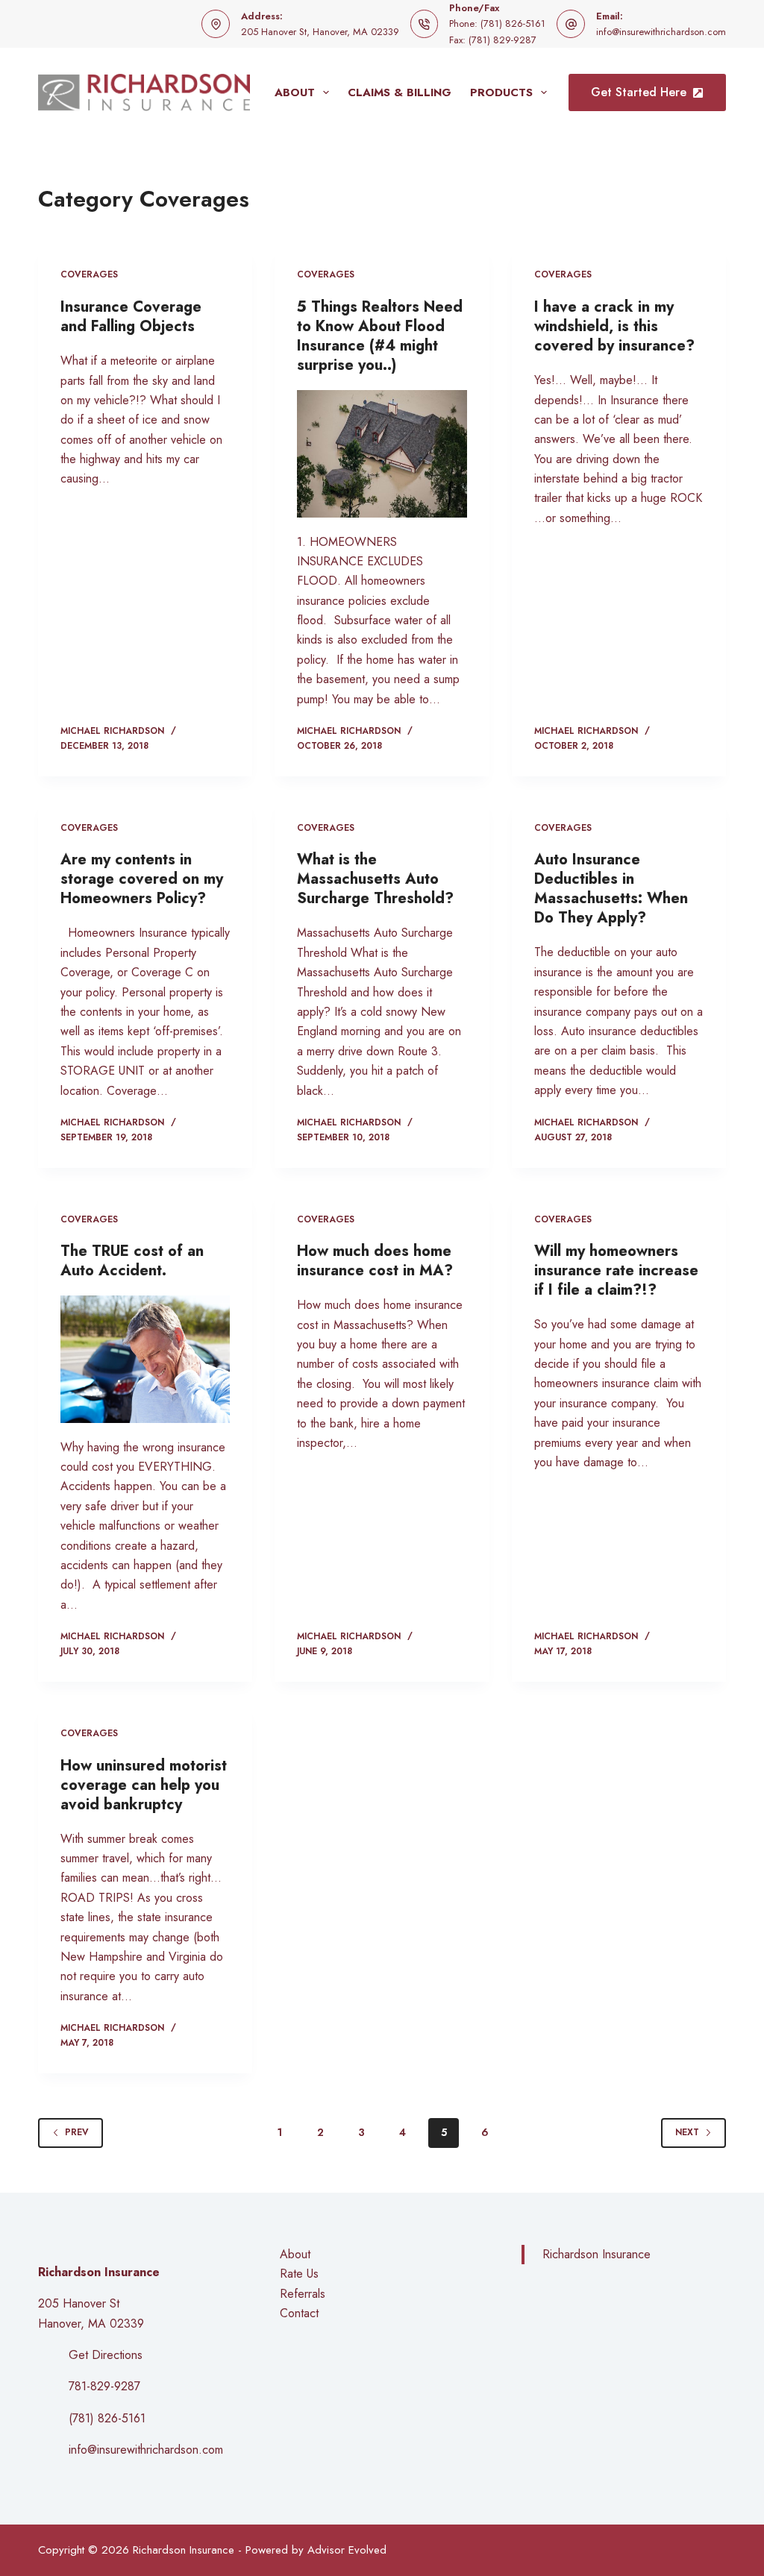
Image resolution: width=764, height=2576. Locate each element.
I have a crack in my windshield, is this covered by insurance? (614, 326)
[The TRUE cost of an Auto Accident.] (145, 1359)
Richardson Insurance (597, 2254)
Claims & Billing (400, 92)
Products (501, 92)
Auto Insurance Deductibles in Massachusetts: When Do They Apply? (611, 889)
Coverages (89, 274)
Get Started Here (639, 92)
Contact (299, 2313)
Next (687, 2132)
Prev (77, 2132)
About (295, 92)
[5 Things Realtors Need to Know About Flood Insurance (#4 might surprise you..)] (382, 453)
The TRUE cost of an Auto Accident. (132, 1261)
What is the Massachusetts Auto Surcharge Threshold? (375, 879)
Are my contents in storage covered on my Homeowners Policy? (142, 879)
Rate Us (299, 2274)
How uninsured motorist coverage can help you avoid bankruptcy (144, 1785)
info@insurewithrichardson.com (661, 32)
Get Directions (106, 2355)
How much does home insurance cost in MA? (375, 1261)
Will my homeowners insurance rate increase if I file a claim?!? (616, 1270)
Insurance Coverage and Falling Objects (131, 317)
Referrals (303, 2294)
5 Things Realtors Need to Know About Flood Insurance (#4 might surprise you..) (380, 336)
